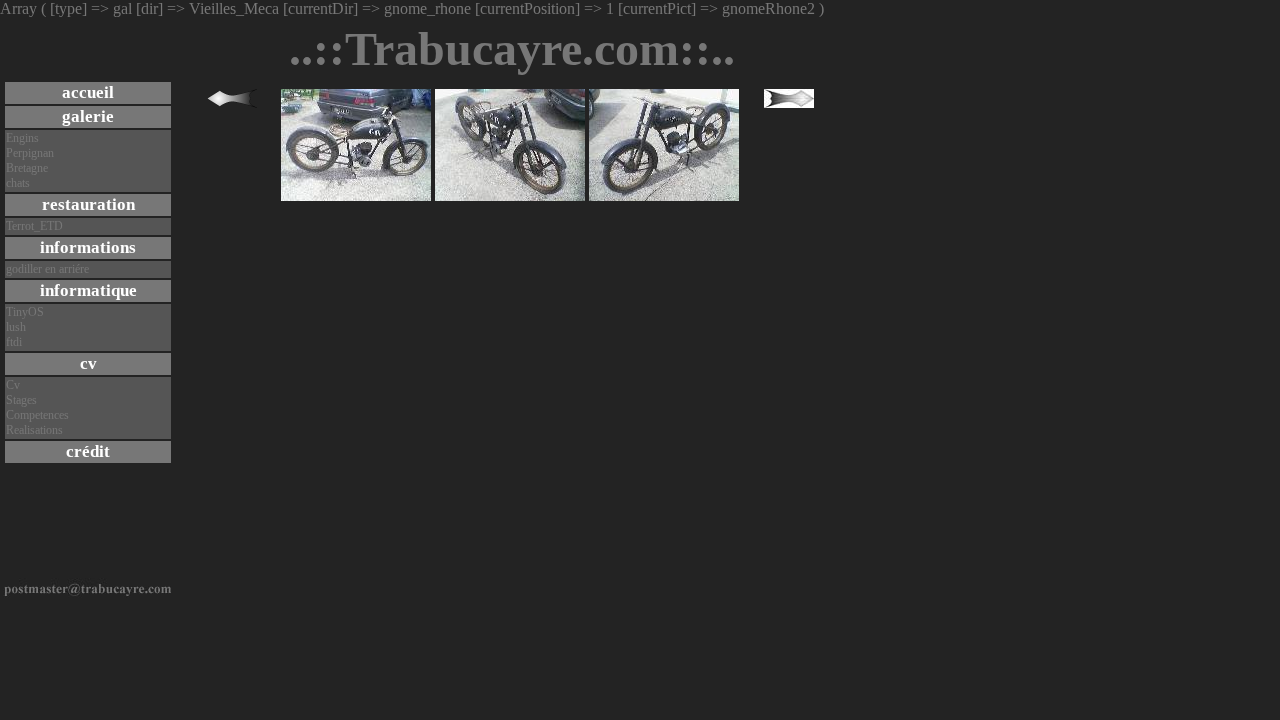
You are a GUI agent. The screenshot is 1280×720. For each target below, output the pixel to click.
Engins (22, 138)
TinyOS (25, 312)
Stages (21, 400)
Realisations (34, 430)
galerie (88, 116)
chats (18, 183)
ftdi (14, 342)
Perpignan (30, 153)
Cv (13, 385)
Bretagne (27, 168)
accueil (88, 92)
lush (16, 327)
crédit (88, 451)
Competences (37, 415)
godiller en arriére (47, 269)
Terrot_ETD (34, 226)
